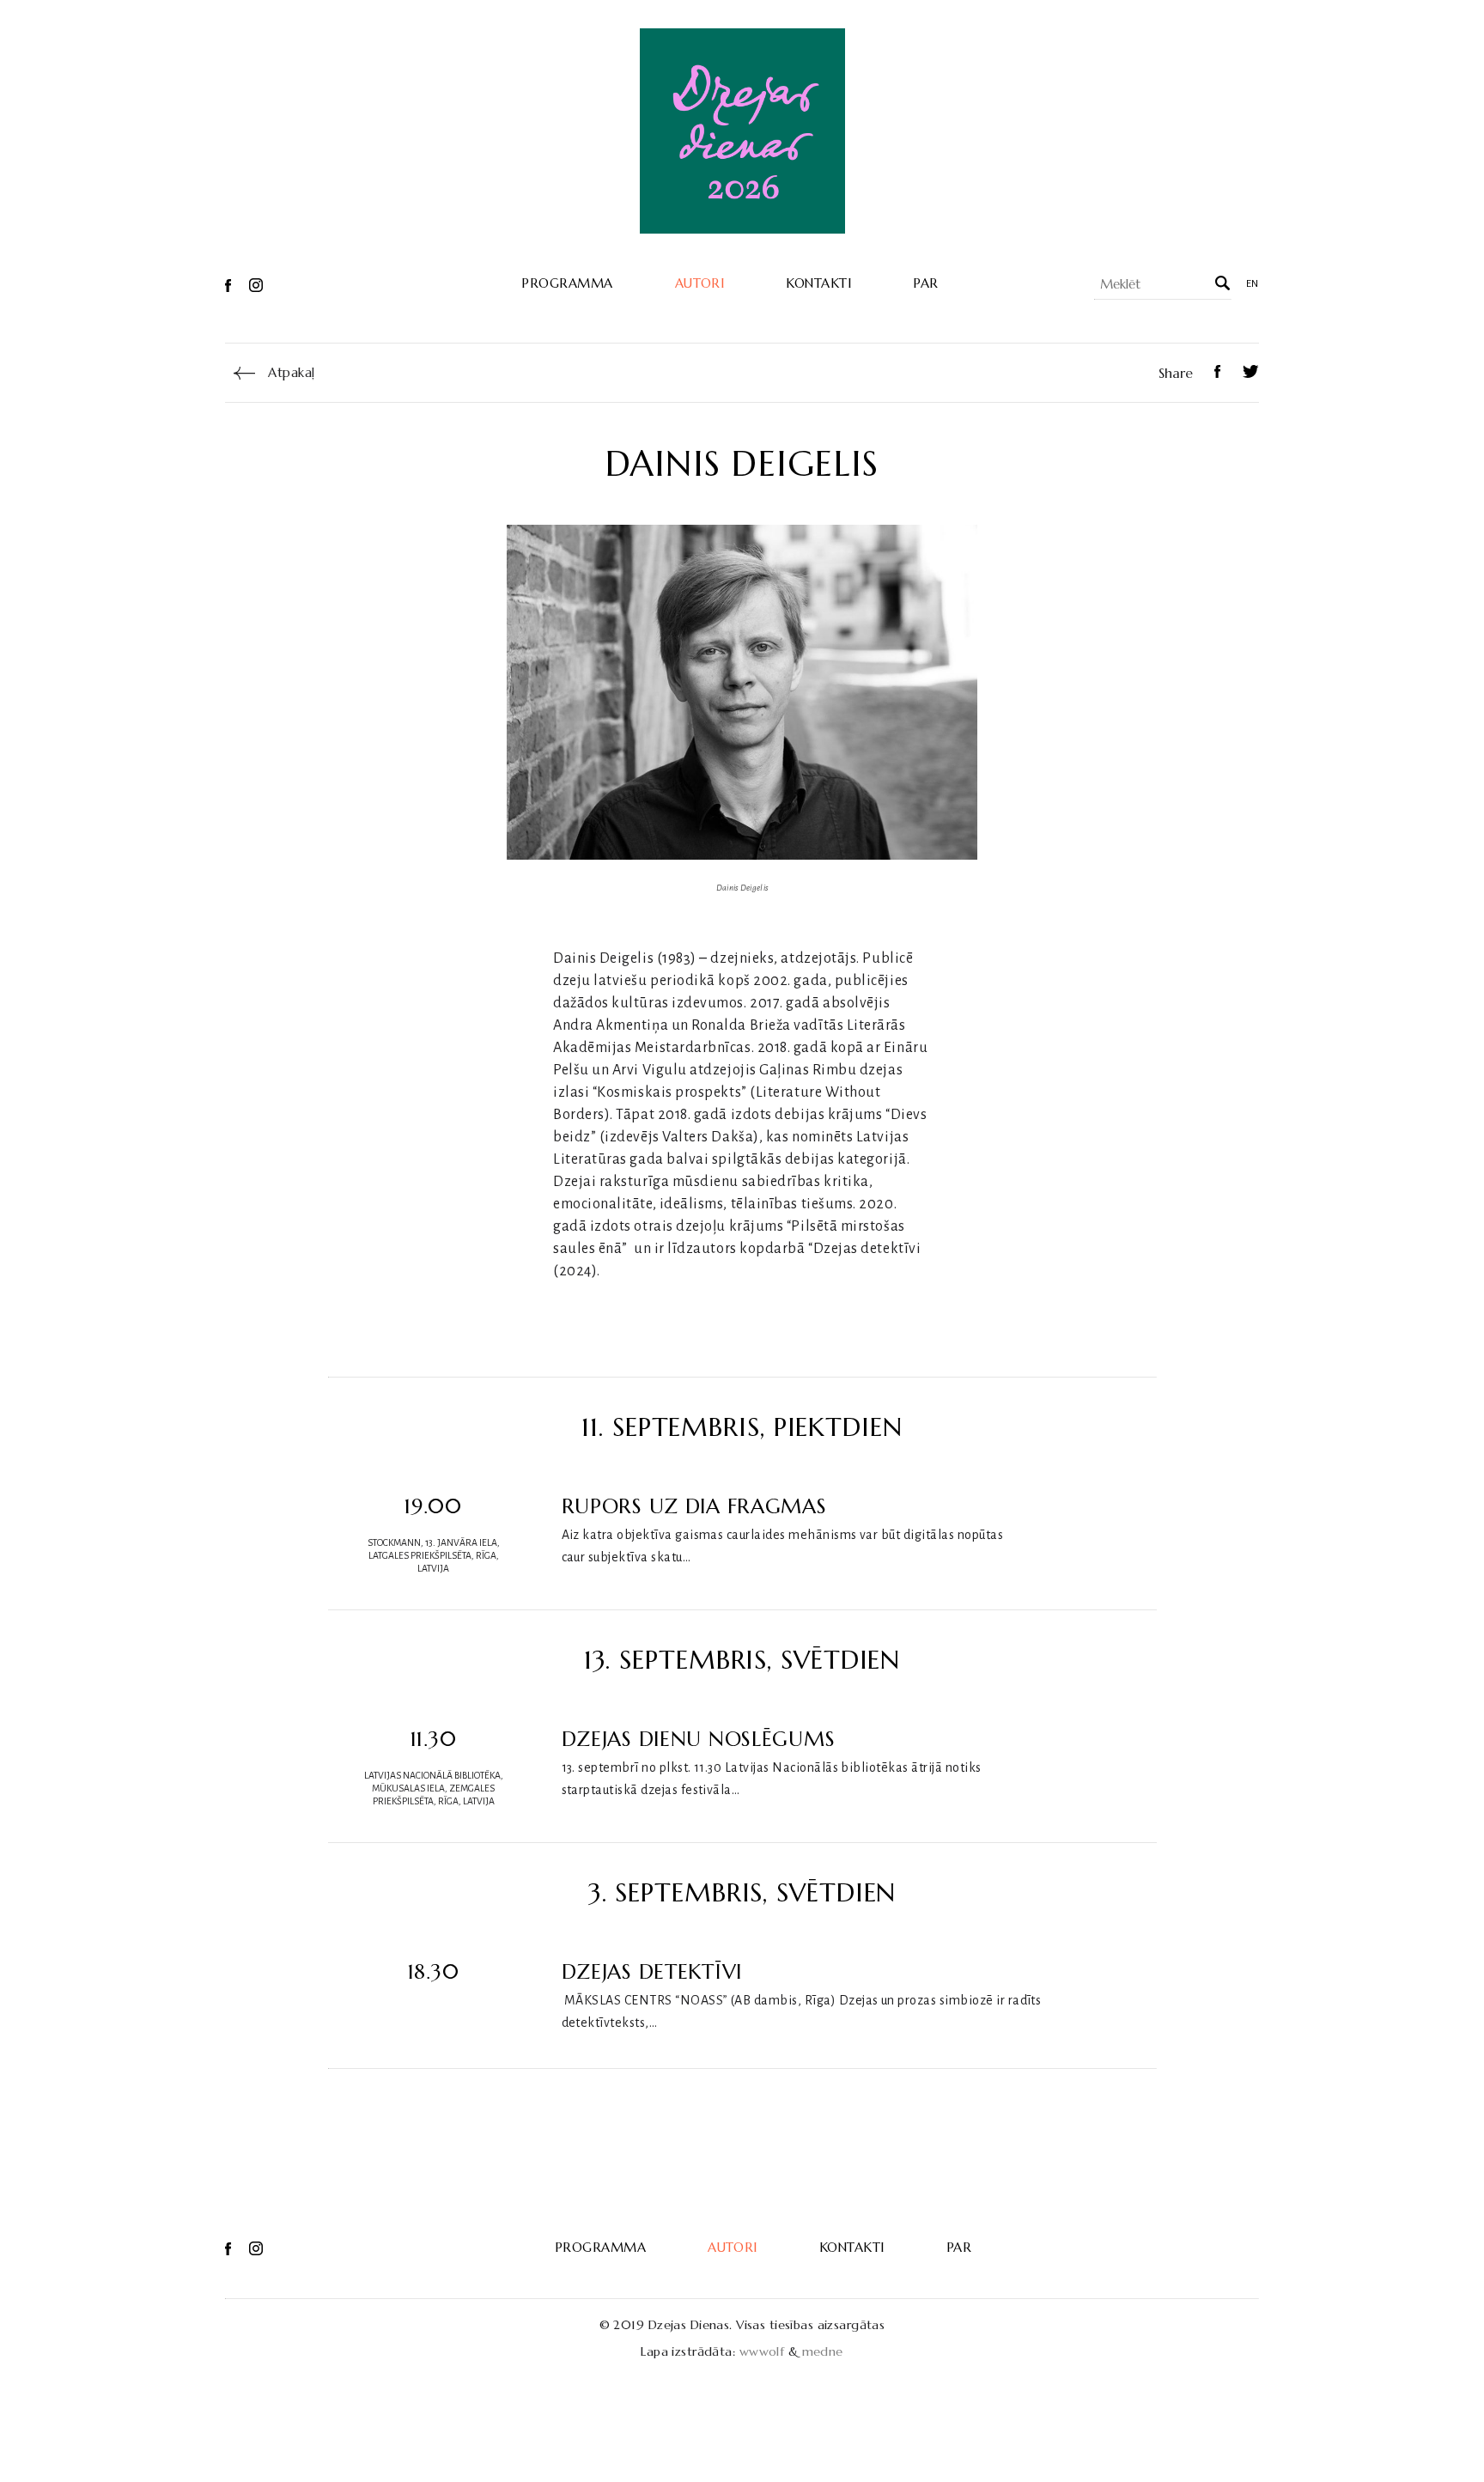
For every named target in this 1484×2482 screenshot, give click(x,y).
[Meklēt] (1221, 284)
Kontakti (818, 283)
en (1253, 284)
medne (823, 2351)
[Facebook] (231, 284)
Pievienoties (1072, 1535)
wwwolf (762, 2351)
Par (925, 283)
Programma (567, 283)
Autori (700, 283)
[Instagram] (256, 284)
